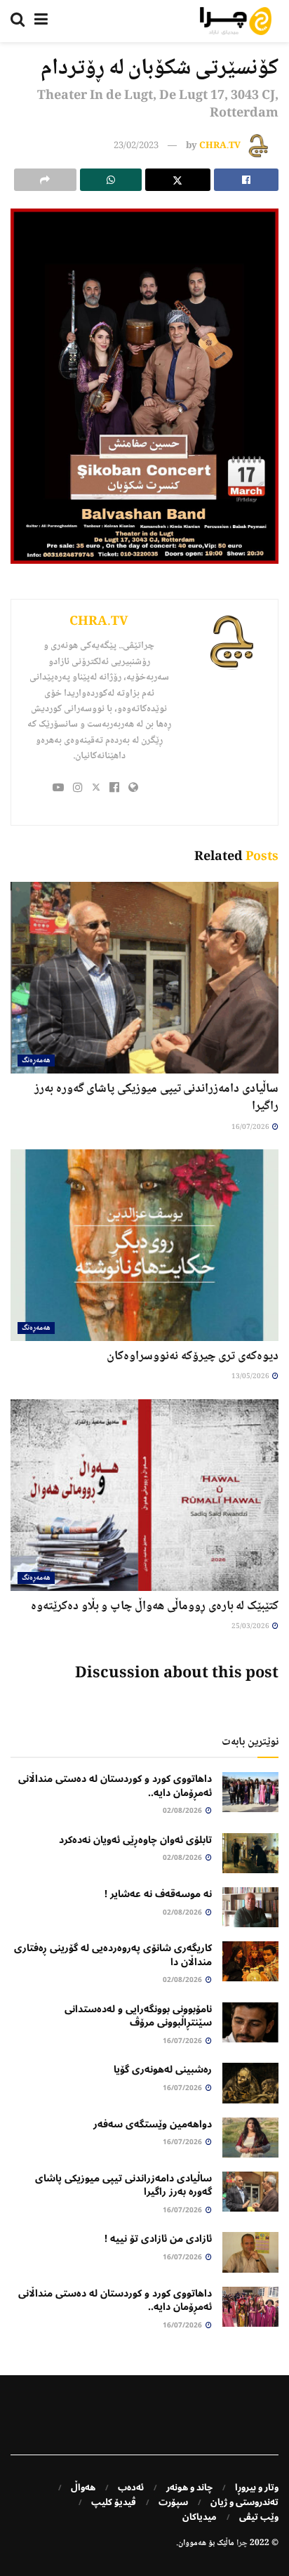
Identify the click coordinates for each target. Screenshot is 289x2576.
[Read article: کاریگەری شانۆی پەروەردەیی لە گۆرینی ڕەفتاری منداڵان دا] (250, 1961)
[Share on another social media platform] (45, 180)
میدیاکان (200, 2517)
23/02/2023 (136, 146)
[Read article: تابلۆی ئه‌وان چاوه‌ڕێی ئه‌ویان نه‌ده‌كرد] (250, 1853)
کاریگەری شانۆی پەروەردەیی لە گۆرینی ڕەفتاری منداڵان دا (113, 1955)
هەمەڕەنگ (36, 1061)
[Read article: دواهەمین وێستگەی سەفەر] (250, 2138)
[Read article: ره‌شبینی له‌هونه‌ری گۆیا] (250, 2083)
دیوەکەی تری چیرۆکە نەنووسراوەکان (193, 1356)
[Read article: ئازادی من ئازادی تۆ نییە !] (250, 2252)
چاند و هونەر (189, 2488)
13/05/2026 (251, 1376)
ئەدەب (131, 2488)
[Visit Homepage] (236, 21)
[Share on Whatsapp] (111, 180)
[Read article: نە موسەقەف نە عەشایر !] (250, 1907)
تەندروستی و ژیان (244, 2502)
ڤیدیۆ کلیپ (114, 2502)
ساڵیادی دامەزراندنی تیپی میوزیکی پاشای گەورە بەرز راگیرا (156, 1098)
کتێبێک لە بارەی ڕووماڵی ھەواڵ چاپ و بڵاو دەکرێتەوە (155, 1606)
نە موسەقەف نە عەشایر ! (158, 1894)
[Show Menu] (41, 21)
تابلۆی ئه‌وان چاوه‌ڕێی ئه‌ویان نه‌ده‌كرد (135, 1840)
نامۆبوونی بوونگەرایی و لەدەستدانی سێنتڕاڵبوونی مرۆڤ (138, 2016)
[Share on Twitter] (178, 180)
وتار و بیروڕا (257, 2488)
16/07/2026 (251, 1127)
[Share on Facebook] (247, 180)
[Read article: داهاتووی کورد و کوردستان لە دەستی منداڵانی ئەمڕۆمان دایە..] (250, 1792)
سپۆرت (173, 2502)
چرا (242, 2543)
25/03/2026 (251, 1626)
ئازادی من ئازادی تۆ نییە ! (158, 2239)
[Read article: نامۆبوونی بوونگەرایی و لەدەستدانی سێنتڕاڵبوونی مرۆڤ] (250, 2022)
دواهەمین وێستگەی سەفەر (153, 2124)
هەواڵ (83, 2488)
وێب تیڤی (259, 2517)
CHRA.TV (220, 146)
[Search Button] (18, 21)
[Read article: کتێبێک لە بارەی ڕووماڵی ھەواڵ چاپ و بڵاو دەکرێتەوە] (144, 1495)
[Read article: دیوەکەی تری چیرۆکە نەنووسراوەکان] (144, 1245)
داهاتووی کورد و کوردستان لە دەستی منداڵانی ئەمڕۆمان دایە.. (115, 1786)
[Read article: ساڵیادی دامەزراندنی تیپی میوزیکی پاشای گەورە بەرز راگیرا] (144, 978)
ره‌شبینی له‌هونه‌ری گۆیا (163, 2069)
